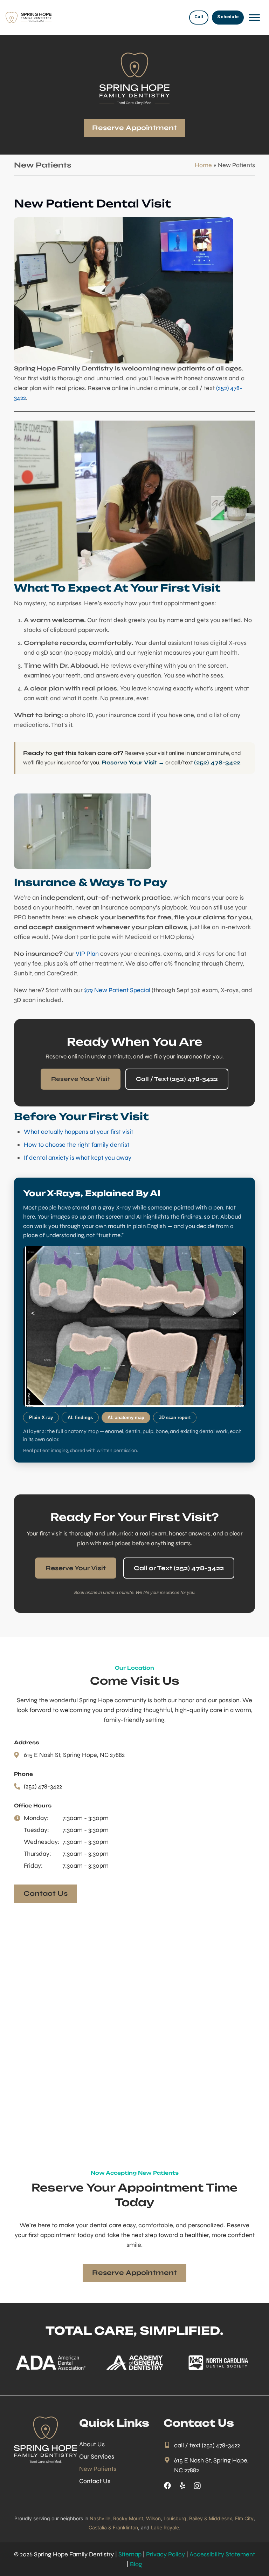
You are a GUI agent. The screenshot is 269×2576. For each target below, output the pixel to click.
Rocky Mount (128, 2518)
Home (203, 165)
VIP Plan (87, 954)
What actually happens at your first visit (78, 1132)
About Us (92, 2444)
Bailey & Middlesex (211, 2518)
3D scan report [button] (175, 1418)
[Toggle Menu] (254, 18)
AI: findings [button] (80, 1418)
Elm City (244, 2518)
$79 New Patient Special (117, 990)
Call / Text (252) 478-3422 (177, 1079)
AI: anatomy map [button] (126, 1418)
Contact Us (95, 2481)
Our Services (97, 2456)
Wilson (153, 2518)
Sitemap (130, 2554)
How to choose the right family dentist (77, 1145)
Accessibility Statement (222, 2554)
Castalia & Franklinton (113, 2527)
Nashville (100, 2518)
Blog (136, 2564)
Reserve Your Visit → (133, 763)
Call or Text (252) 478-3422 (179, 1568)
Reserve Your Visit (81, 1079)
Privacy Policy (165, 2554)
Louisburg (175, 2518)
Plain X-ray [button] (41, 1418)
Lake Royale (165, 2527)
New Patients (98, 2469)
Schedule (228, 17)
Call (199, 17)
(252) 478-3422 (217, 763)
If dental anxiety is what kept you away (78, 1158)
